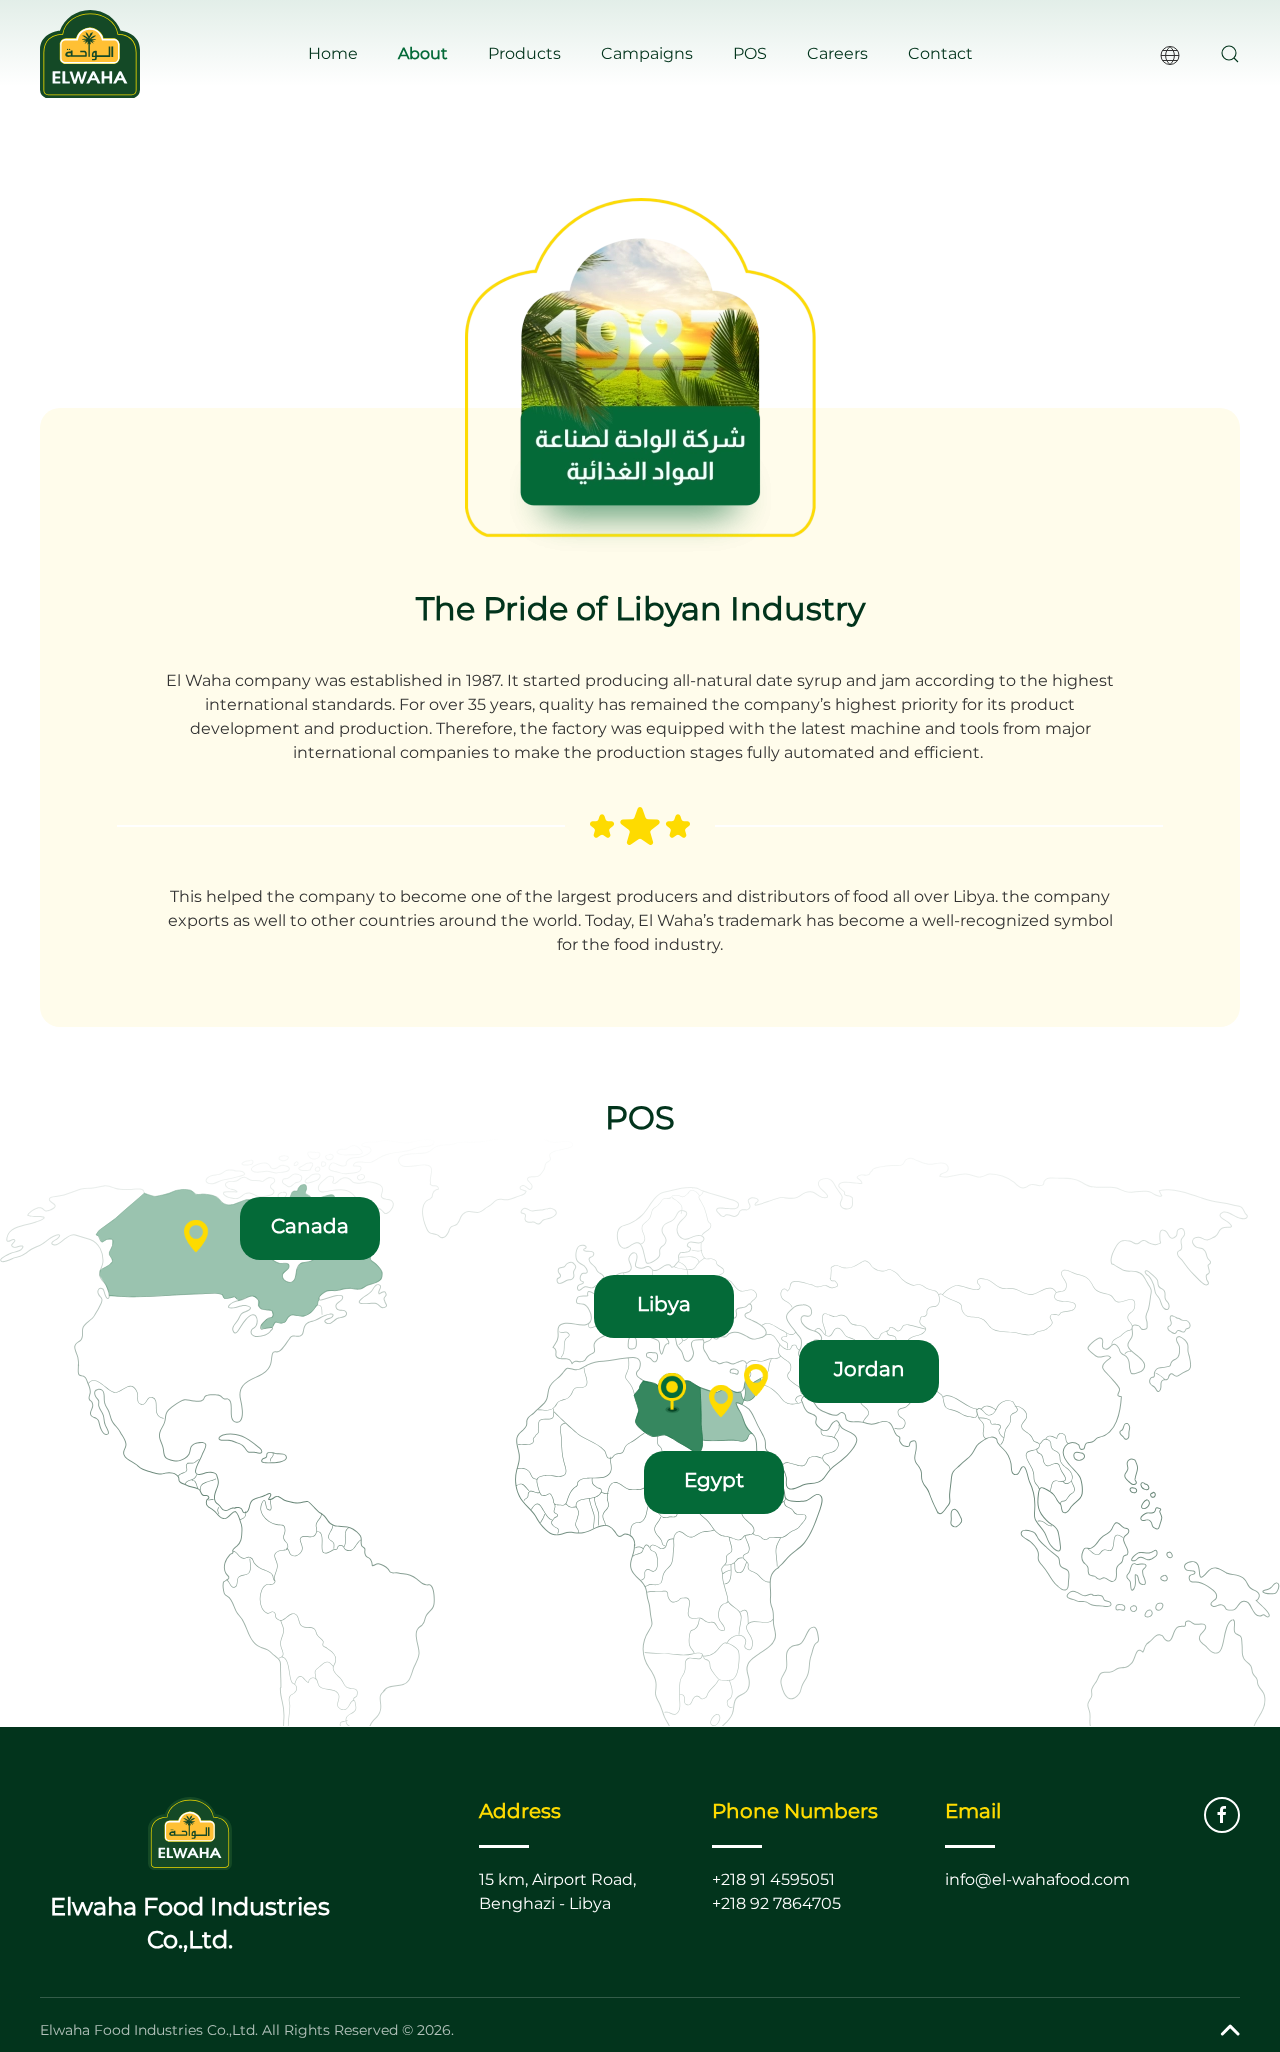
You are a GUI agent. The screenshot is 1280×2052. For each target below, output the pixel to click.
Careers (837, 53)
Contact (940, 53)
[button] (1230, 54)
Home (333, 53)
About (423, 53)
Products (524, 53)
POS (750, 53)
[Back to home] (90, 54)
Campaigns (647, 53)
